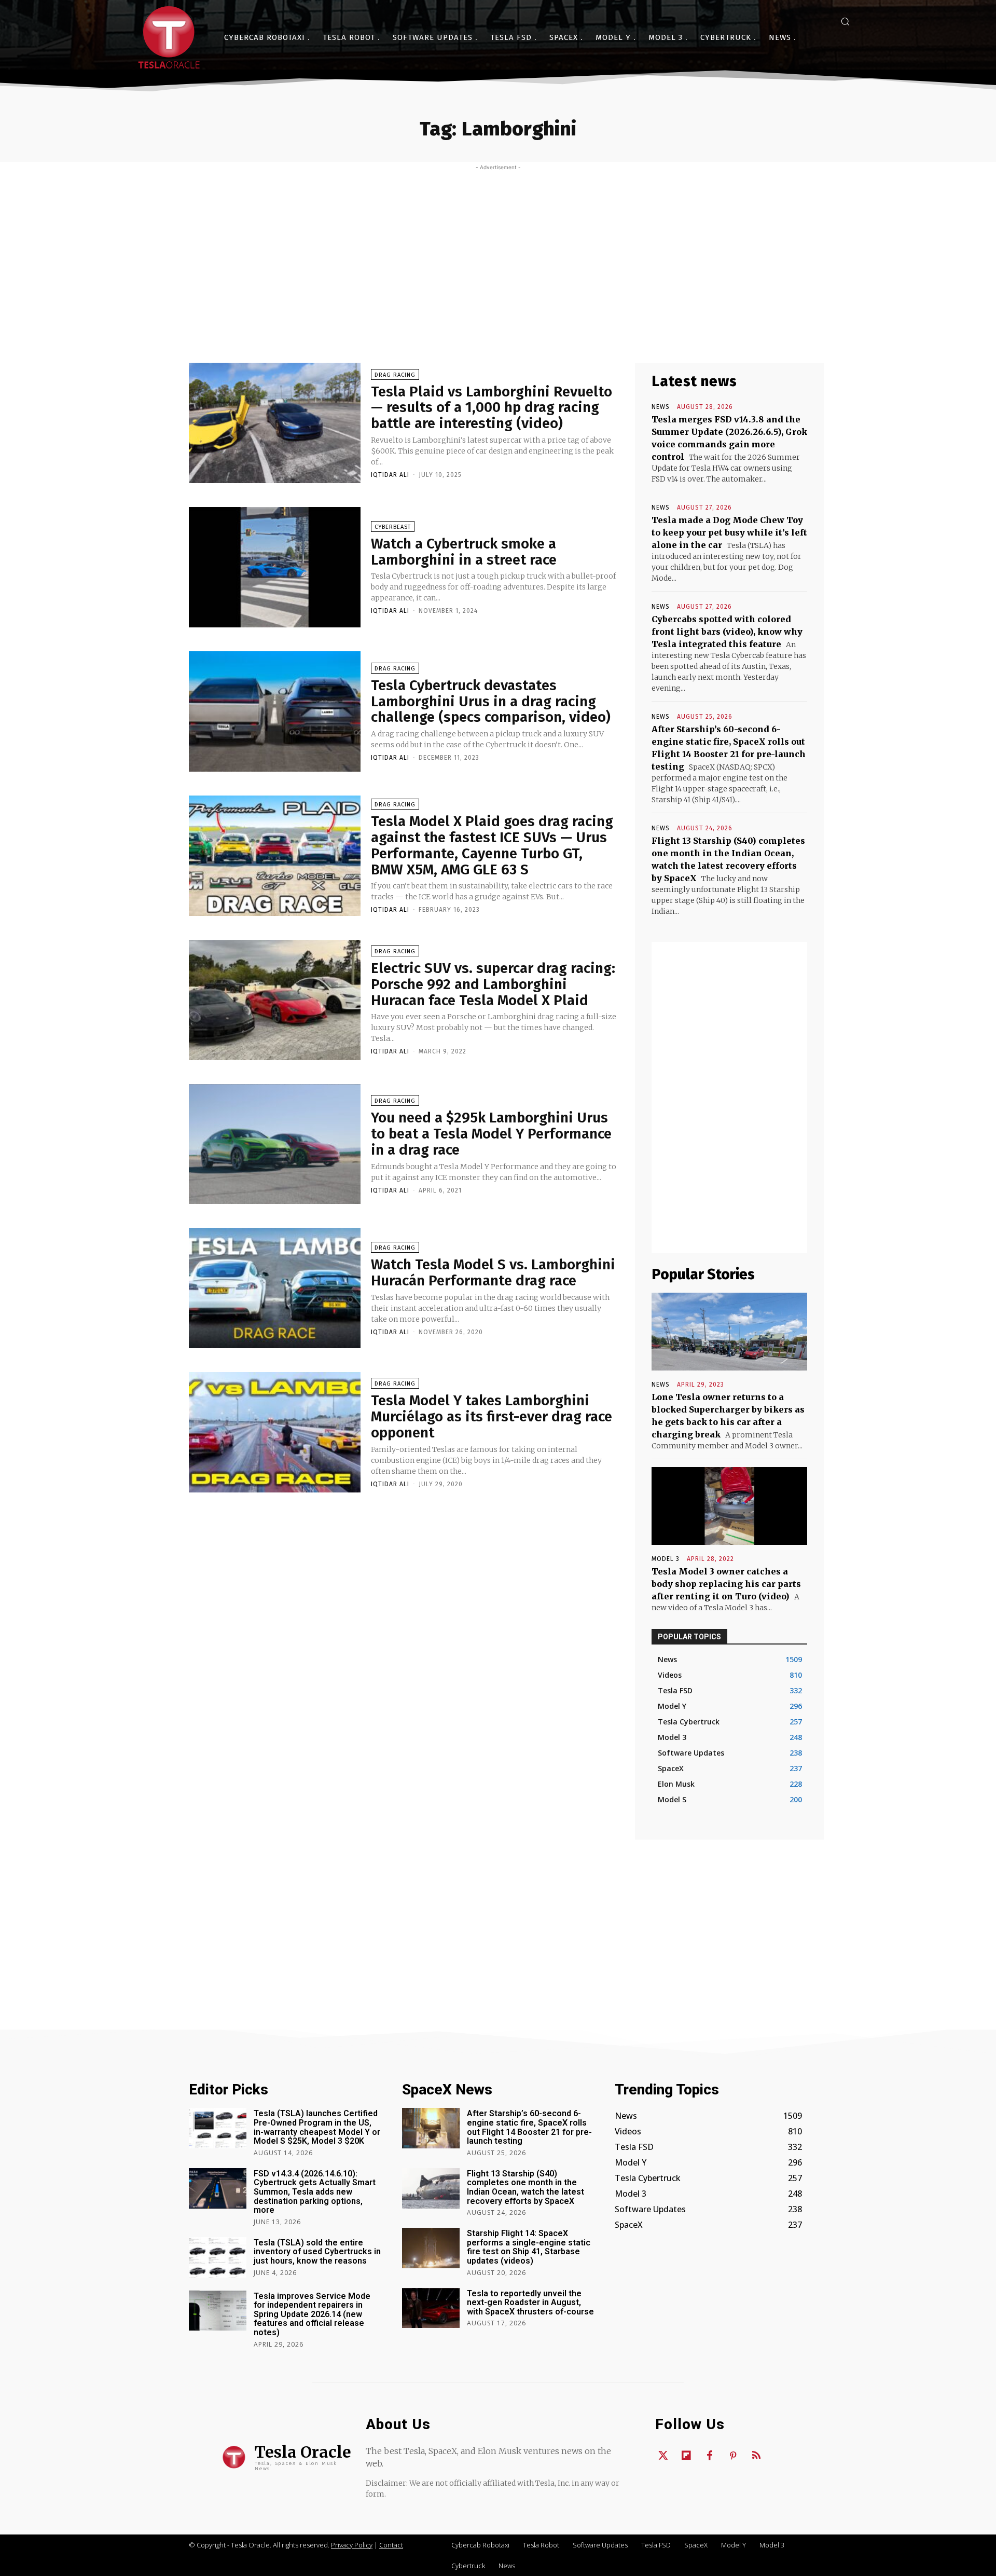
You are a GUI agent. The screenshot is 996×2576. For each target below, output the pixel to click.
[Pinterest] (733, 2456)
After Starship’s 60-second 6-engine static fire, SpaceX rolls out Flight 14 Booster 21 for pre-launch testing (529, 2127)
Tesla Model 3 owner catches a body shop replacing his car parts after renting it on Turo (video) (726, 1584)
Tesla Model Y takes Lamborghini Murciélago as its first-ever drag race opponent (492, 1416)
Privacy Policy (352, 2545)
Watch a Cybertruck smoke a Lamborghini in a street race (464, 552)
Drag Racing (395, 375)
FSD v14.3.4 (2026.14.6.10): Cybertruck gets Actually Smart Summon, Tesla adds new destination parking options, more (315, 2192)
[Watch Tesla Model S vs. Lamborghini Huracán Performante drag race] (275, 1288)
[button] (845, 21)
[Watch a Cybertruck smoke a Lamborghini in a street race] (275, 567)
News (661, 407)
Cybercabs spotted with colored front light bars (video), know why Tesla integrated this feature (727, 632)
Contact (391, 2545)
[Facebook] (710, 2456)
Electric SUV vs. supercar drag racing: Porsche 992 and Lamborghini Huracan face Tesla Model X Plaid (493, 984)
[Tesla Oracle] (169, 37)
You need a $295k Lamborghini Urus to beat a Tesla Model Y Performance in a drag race (491, 1134)
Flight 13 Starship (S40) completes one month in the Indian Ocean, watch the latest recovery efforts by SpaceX (525, 2187)
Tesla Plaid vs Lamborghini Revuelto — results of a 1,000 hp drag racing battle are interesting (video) (492, 408)
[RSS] (756, 2456)
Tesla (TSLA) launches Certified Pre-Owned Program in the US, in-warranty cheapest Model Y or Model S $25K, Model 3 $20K (317, 2127)
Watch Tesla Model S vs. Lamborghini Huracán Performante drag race (493, 1272)
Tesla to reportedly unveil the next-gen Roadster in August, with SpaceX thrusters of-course (530, 2303)
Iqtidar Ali (390, 475)
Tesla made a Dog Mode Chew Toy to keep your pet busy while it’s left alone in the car (729, 532)
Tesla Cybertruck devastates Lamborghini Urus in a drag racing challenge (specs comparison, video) (491, 701)
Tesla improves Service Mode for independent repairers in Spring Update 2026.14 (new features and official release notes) (312, 2314)
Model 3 (666, 1559)
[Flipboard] (686, 2456)
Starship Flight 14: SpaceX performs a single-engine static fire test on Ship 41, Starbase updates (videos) (529, 2247)
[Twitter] (663, 2456)
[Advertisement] (498, 249)
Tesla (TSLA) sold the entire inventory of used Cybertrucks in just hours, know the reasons (317, 2252)
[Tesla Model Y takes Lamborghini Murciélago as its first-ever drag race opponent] (275, 1432)
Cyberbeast (393, 527)
